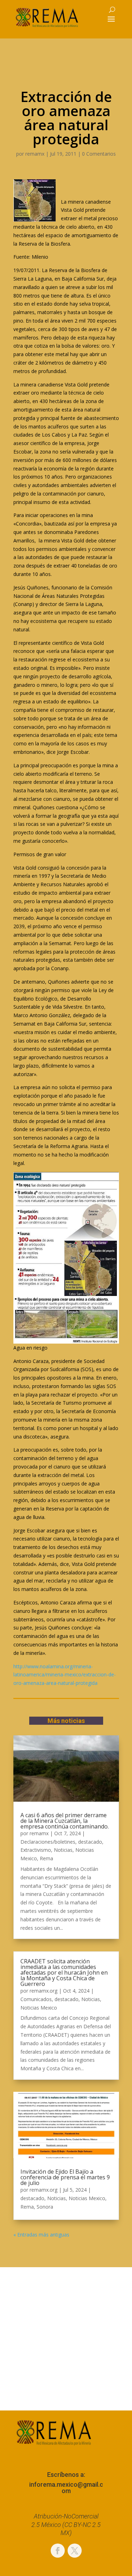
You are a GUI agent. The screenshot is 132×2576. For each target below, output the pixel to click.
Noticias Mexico (39, 2008)
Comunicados (36, 1999)
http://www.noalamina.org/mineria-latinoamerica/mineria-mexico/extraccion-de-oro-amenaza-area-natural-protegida (65, 1675)
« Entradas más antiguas (41, 2235)
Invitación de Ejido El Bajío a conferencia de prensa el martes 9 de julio (65, 2177)
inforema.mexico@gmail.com (66, 2488)
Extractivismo (36, 1850)
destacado (90, 1842)
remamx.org (43, 1991)
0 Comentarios (99, 154)
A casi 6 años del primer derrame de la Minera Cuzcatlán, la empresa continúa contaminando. (65, 1821)
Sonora (45, 2207)
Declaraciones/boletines (48, 1842)
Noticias (63, 1850)
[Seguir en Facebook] (58, 2551)
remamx (35, 154)
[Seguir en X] (75, 2551)
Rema (46, 1858)
